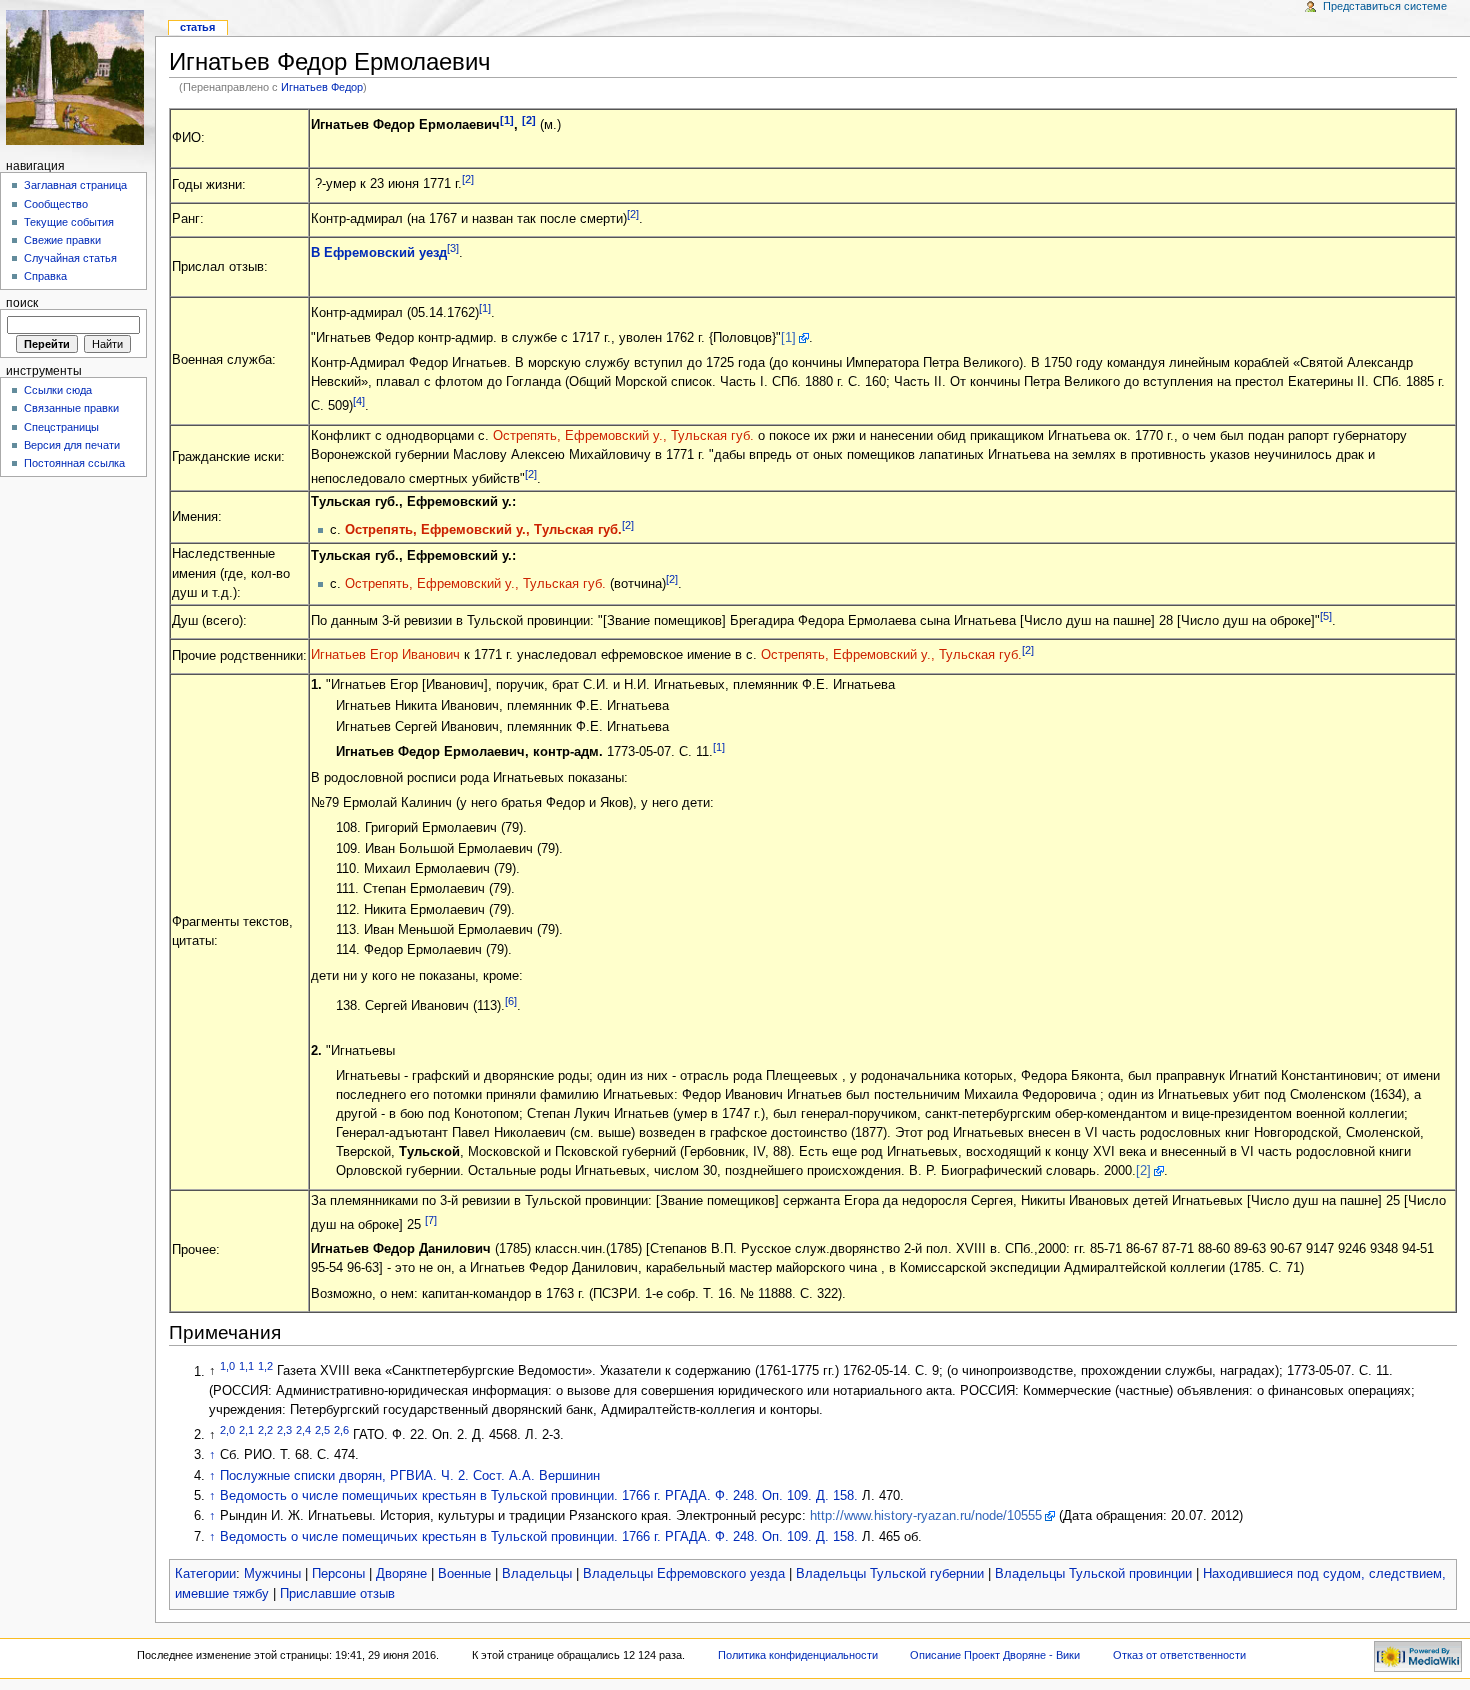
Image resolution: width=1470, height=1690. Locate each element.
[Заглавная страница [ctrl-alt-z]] (77, 77)
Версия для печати (72, 445)
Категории (205, 1574)
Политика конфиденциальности (798, 1655)
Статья (197, 27)
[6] (511, 1001)
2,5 (322, 1430)
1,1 (246, 1366)
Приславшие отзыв (337, 1594)
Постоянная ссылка (74, 463)
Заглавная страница (75, 185)
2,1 (246, 1430)
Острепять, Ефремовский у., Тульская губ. (623, 436)
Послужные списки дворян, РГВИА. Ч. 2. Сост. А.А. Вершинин (410, 1476)
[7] (431, 1220)
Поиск (22, 303)
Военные (464, 1574)
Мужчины (272, 1574)
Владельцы (537, 1574)
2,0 (227, 1430)
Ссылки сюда (58, 390)
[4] (359, 401)
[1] (507, 120)
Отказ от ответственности (1179, 1655)
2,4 (303, 1430)
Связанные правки (71, 408)
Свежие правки (62, 240)
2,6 (341, 1430)
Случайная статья (70, 258)
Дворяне (401, 1574)
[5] (1326, 616)
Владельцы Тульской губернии (890, 1574)
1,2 (265, 1366)
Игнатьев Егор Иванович (385, 655)
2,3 (284, 1430)
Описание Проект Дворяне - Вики (995, 1655)
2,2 (265, 1430)
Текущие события (69, 222)
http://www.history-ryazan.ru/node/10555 (926, 1516)
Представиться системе (1385, 6)
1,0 (227, 1366)
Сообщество (56, 204)
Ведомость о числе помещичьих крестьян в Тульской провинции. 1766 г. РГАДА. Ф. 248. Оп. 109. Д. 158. (539, 1496)
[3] (453, 248)
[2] (529, 120)
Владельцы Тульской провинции (1093, 1574)
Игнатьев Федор (322, 87)
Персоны (338, 1574)
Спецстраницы (61, 427)
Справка (45, 276)
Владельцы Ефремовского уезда (684, 1574)
